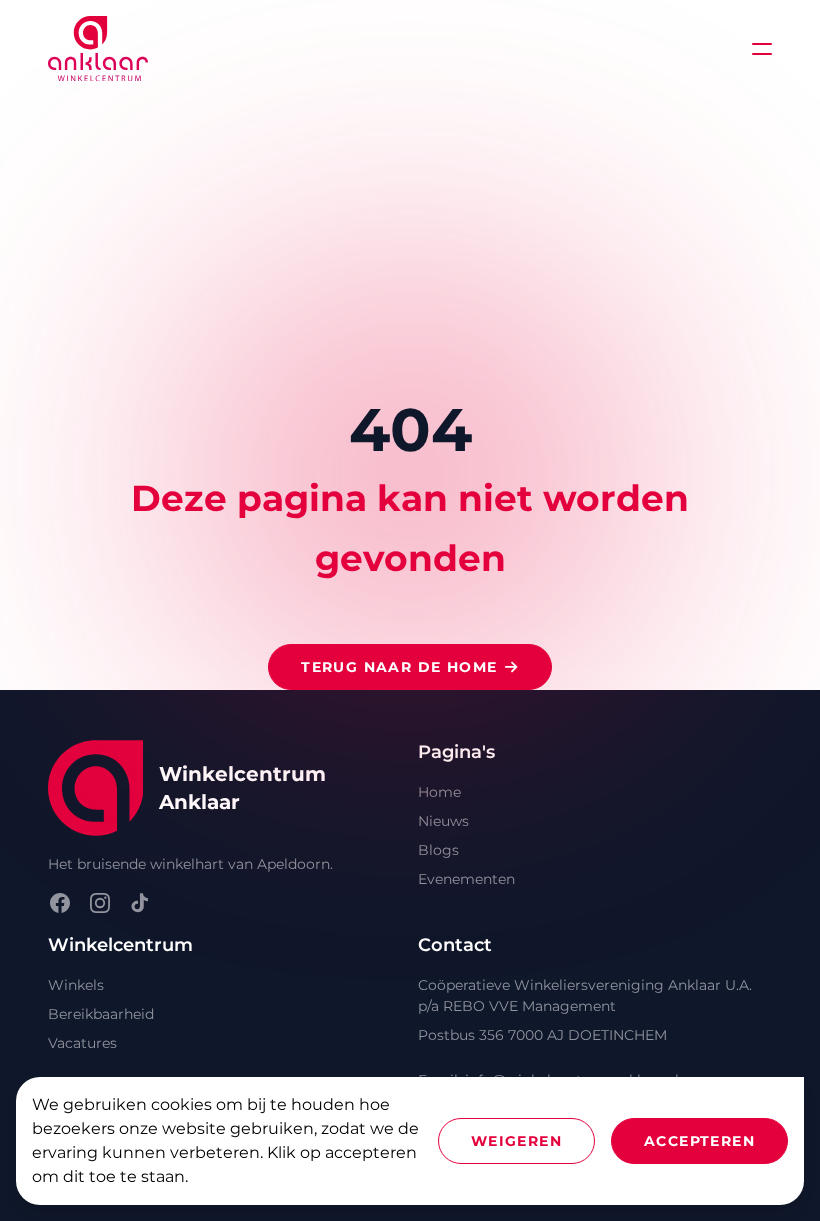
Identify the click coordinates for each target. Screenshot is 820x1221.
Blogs (438, 850)
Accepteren (699, 1141)
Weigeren (516, 1141)
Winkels (76, 985)
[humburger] (762, 49)
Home (439, 792)
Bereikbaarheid (101, 1014)
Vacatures (82, 1043)
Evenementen (466, 879)
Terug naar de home (399, 667)
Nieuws (443, 821)
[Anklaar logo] (98, 48)
